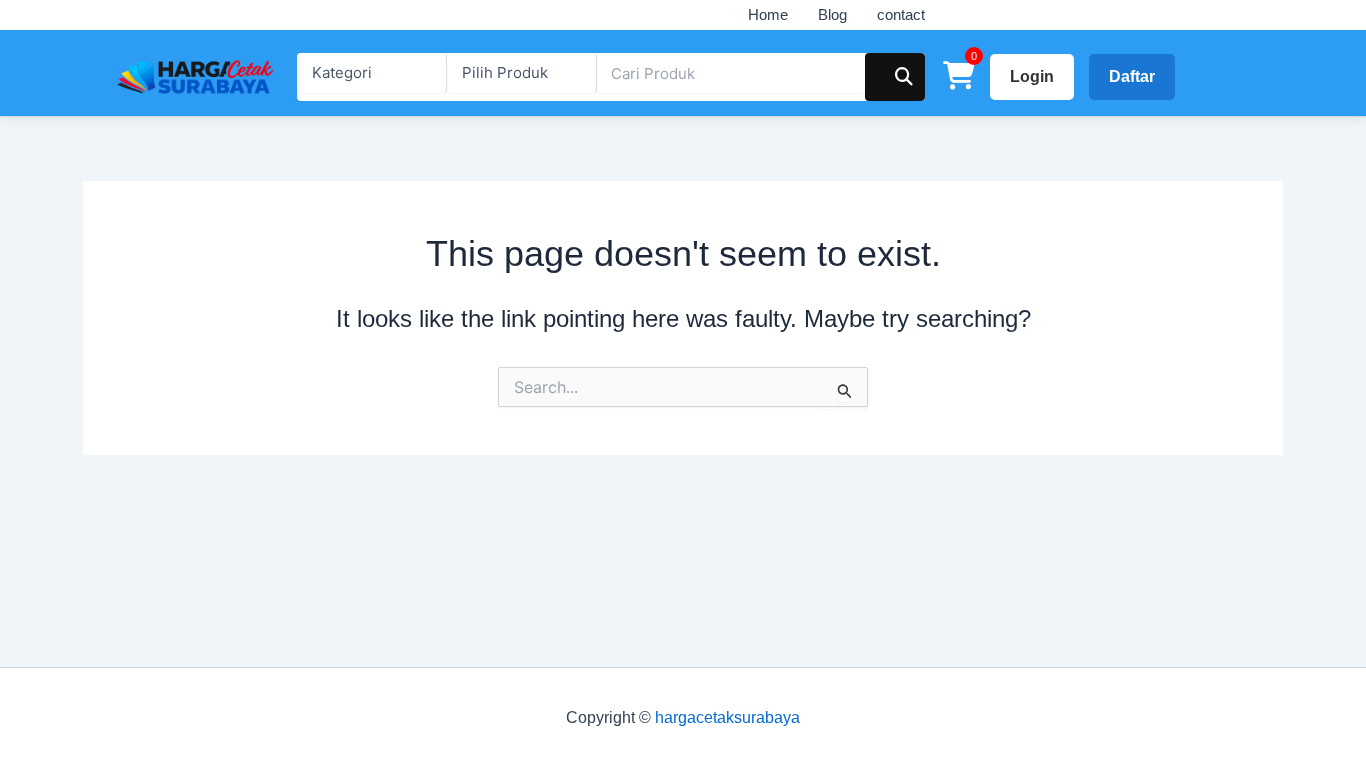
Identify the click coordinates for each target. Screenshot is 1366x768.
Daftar (1132, 76)
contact (901, 14)
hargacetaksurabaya (727, 717)
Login (1032, 76)
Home (768, 14)
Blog (832, 14)
